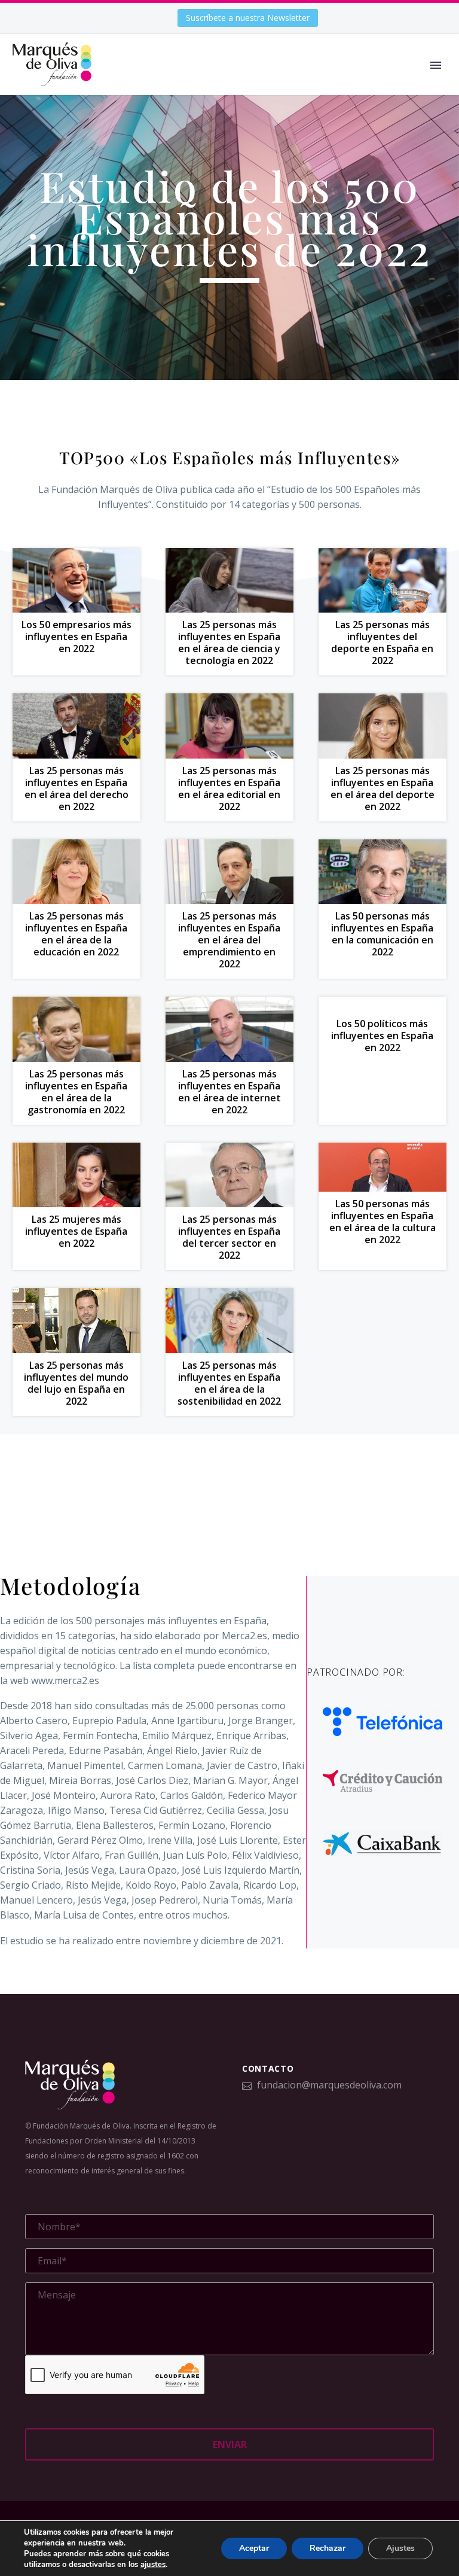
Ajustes (400, 2548)
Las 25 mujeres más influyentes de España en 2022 (76, 1231)
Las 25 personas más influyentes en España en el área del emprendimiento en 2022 (229, 940)
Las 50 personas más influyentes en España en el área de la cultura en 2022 (382, 1222)
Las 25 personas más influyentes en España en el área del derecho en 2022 (76, 788)
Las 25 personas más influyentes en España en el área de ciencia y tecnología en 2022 (229, 643)
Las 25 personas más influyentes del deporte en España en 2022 (382, 643)
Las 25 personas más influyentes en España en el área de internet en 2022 (229, 1092)
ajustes (153, 2565)
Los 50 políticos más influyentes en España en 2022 (382, 1036)
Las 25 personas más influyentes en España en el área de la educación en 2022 (76, 934)
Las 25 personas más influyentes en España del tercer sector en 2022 (229, 1237)
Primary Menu (436, 65)
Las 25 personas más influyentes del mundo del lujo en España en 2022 (76, 1383)
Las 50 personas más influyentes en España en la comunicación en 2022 (382, 934)
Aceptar (254, 2548)
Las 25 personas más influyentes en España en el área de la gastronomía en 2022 (76, 1092)
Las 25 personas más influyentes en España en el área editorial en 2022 (229, 788)
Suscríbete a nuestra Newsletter (248, 18)
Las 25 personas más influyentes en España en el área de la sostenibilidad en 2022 (229, 1383)
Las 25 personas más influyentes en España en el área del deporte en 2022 (382, 788)
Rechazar (328, 2548)
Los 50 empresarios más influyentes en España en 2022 (76, 637)
